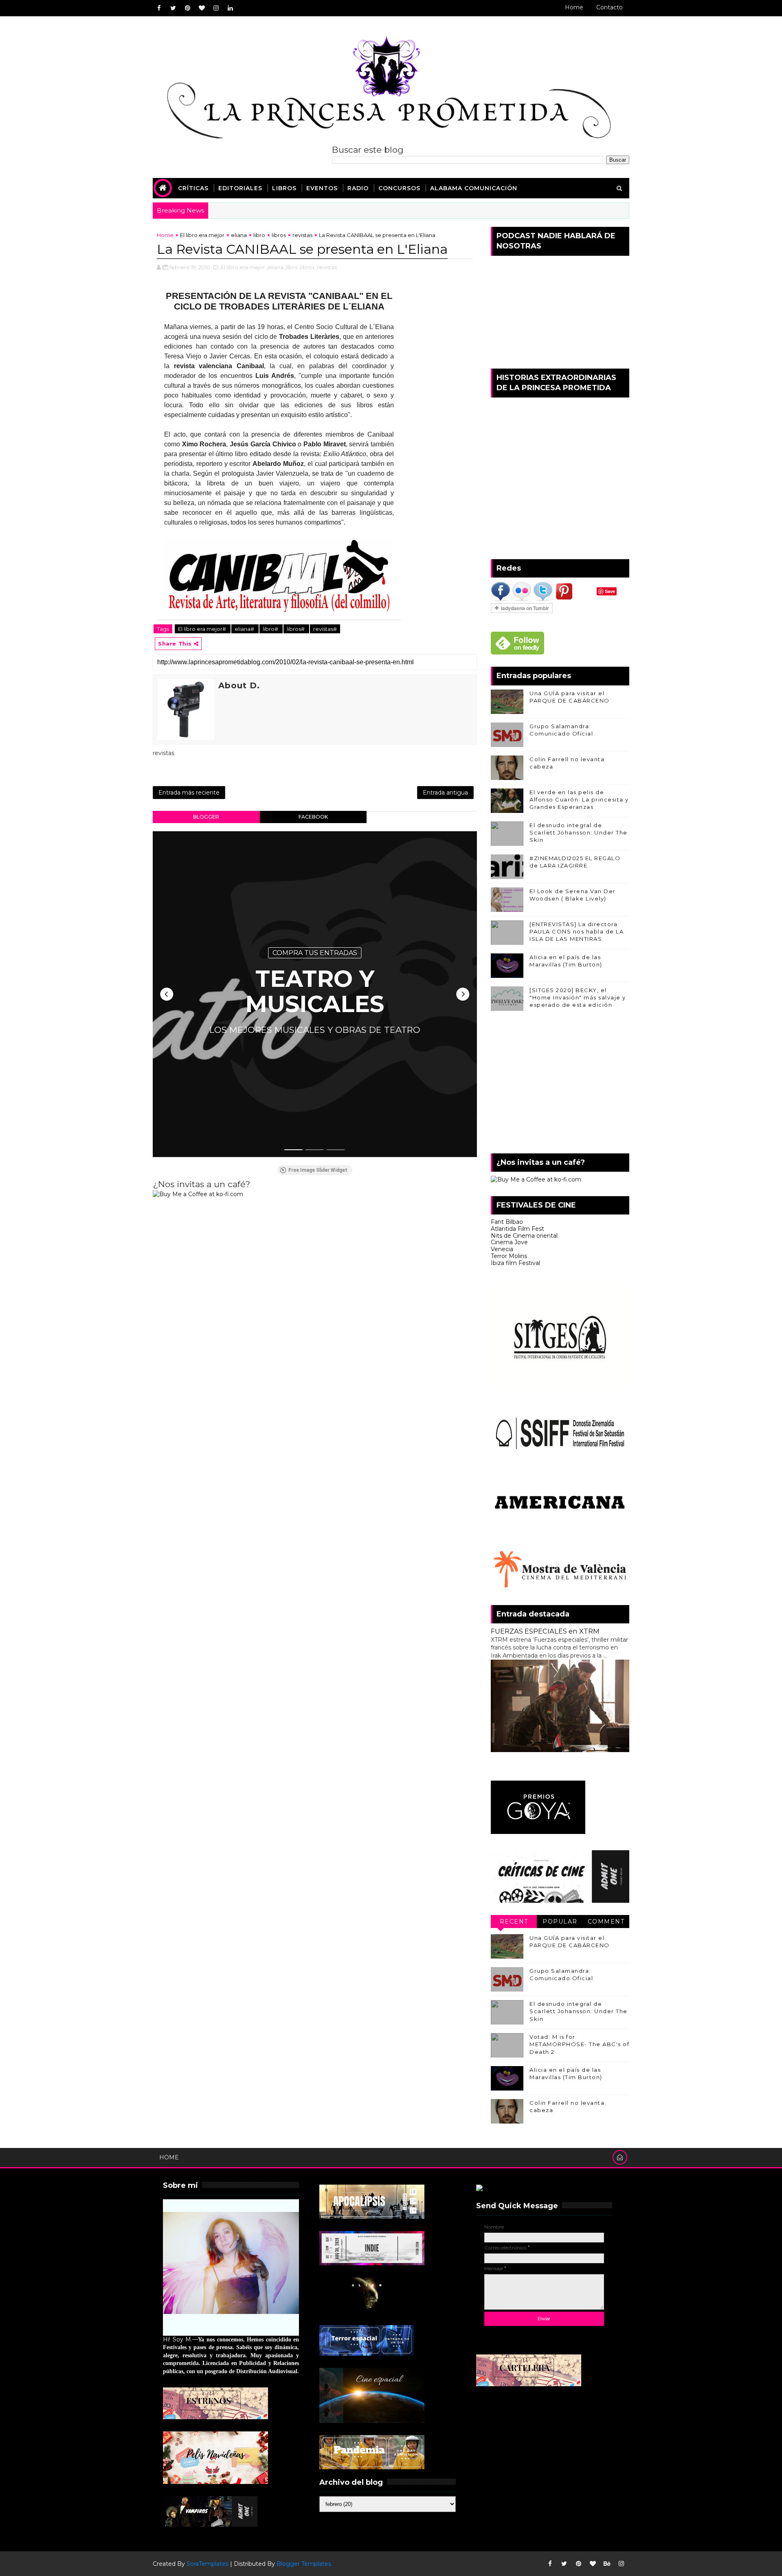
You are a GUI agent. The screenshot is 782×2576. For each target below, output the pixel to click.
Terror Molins (509, 1256)
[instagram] (216, 8)
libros (279, 235)
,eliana (275, 267)
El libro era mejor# (203, 629)
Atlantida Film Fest (517, 1229)
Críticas (193, 188)
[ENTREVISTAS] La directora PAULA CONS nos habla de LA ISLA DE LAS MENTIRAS (577, 931)
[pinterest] (187, 8)
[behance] (607, 2564)
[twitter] (173, 8)
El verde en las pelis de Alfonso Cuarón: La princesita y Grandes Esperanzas (579, 799)
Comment (606, 1922)
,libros (307, 267)
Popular (560, 1922)
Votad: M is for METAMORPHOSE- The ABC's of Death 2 (579, 2044)
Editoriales (240, 188)
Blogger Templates (304, 2564)
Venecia (502, 1249)
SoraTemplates (208, 2564)
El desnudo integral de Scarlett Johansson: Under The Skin (579, 832)
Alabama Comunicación (474, 188)
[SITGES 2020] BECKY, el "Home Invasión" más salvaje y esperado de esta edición (578, 997)
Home (574, 7)
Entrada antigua (445, 793)
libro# (271, 629)
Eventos (322, 188)
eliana (239, 235)
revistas (302, 235)
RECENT (514, 1922)
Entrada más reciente (189, 793)
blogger (206, 817)
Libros (284, 188)
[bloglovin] (202, 8)
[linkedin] (230, 8)
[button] (167, 994)
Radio (358, 188)
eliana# (245, 629)
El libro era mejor (202, 235)
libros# (296, 629)
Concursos (399, 188)
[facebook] (159, 8)
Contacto (610, 7)
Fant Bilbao (507, 1222)
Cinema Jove (509, 1242)
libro (259, 235)
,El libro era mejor (242, 267)
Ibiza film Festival (515, 1263)
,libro (291, 267)
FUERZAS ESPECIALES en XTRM (545, 1631)
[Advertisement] (560, 1084)
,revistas (326, 267)
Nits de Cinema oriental (524, 1236)
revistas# (325, 629)
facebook (313, 817)
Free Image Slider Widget (318, 1170)
